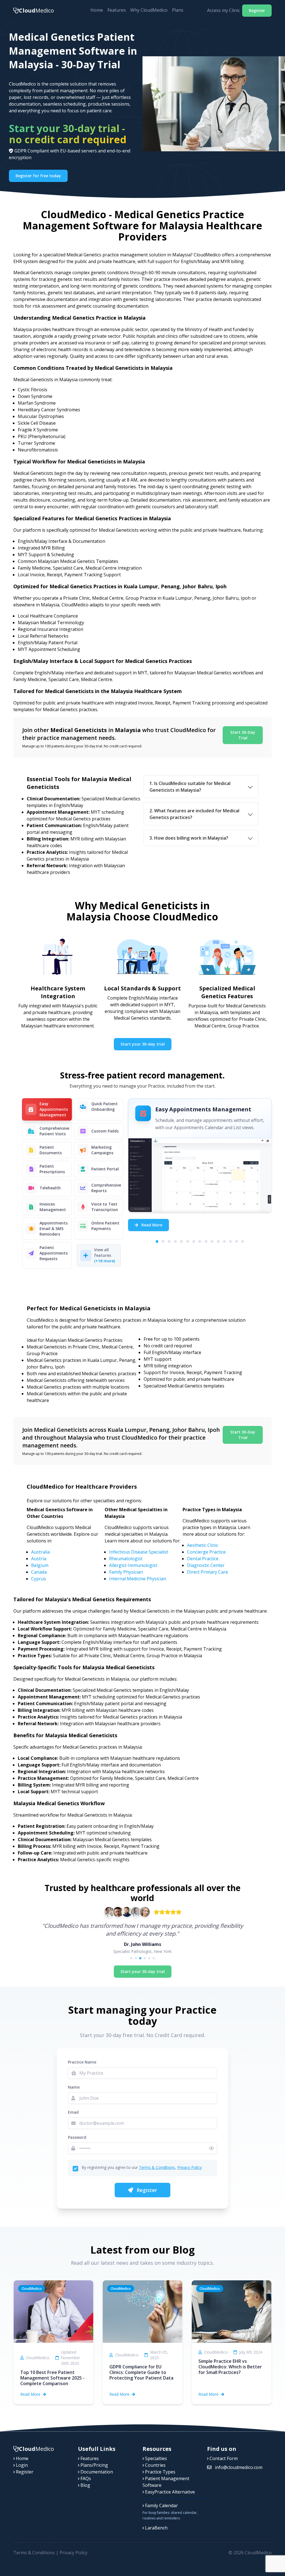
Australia (40, 1552)
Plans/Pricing (94, 2465)
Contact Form (223, 2458)
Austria (39, 1559)
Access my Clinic (223, 10)
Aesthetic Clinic (203, 1545)
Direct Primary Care (207, 1572)
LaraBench (156, 2528)
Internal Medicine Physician (138, 1579)
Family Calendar (161, 2505)
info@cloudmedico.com (238, 2467)
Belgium (40, 1565)
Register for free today (38, 176)
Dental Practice (203, 1559)
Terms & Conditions (157, 2167)
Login (21, 2465)
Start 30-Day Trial (243, 735)
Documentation (96, 2472)
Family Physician (126, 1572)
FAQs (85, 2478)
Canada (39, 1572)
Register (257, 10)
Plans (178, 10)
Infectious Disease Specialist (139, 1552)
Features (117, 10)
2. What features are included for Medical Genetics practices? (194, 814)
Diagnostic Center (206, 1565)
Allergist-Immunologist (133, 1565)
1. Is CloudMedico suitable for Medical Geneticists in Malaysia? (190, 787)
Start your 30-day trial (143, 1044)
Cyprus (39, 1579)
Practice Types (160, 2472)
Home (97, 10)
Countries (155, 2465)
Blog (85, 2485)
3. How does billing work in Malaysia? (189, 838)
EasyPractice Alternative (169, 2492)
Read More (151, 1225)
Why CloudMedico (149, 10)
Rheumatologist (126, 1559)
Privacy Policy (190, 2167)
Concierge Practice (206, 1552)
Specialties (155, 2458)
